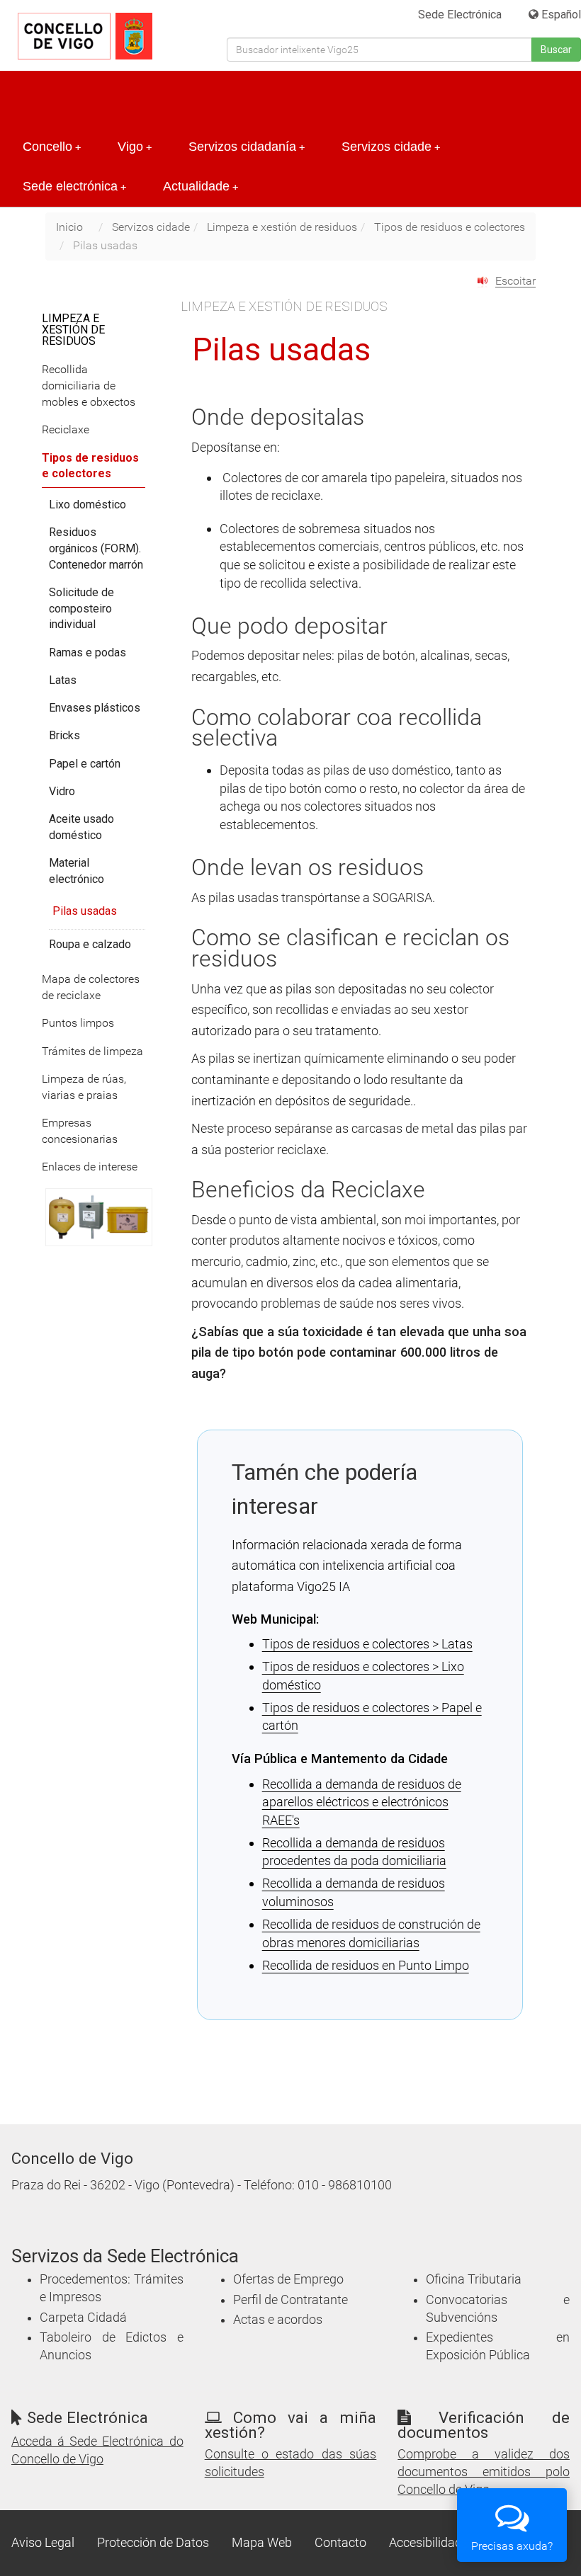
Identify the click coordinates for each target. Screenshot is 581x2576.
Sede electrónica (74, 186)
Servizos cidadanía (247, 147)
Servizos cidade (391, 147)
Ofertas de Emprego (288, 2279)
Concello (52, 147)
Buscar (556, 50)
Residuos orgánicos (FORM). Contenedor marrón (96, 548)
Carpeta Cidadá (83, 2318)
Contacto (340, 2543)
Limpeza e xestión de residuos (282, 227)
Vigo (135, 147)
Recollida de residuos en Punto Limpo (366, 1965)
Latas (63, 680)
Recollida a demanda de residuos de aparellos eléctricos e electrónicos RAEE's (362, 1802)
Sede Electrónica (460, 15)
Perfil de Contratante (290, 2300)
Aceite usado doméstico (81, 827)
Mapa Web (262, 2543)
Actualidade (201, 186)
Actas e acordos (278, 2320)
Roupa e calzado (90, 944)
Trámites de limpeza (92, 1051)
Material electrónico (77, 871)
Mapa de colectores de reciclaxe (91, 987)
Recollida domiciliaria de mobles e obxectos (89, 386)
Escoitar (515, 281)
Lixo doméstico (88, 505)
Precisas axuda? (512, 2546)
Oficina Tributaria (474, 2279)
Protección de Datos (153, 2543)
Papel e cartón (85, 764)
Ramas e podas (88, 652)
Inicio (69, 227)
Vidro (62, 791)
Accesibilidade (429, 2543)
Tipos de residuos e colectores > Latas (367, 1644)
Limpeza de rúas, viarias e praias (84, 1087)
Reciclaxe (66, 429)
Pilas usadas (85, 911)
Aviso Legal (43, 2543)
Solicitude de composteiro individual (81, 609)
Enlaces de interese (90, 1167)
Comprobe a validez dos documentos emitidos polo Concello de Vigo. (484, 2472)
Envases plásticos (95, 708)
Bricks (64, 735)
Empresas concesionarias (80, 1131)
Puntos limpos (78, 1023)
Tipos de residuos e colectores (450, 227)
